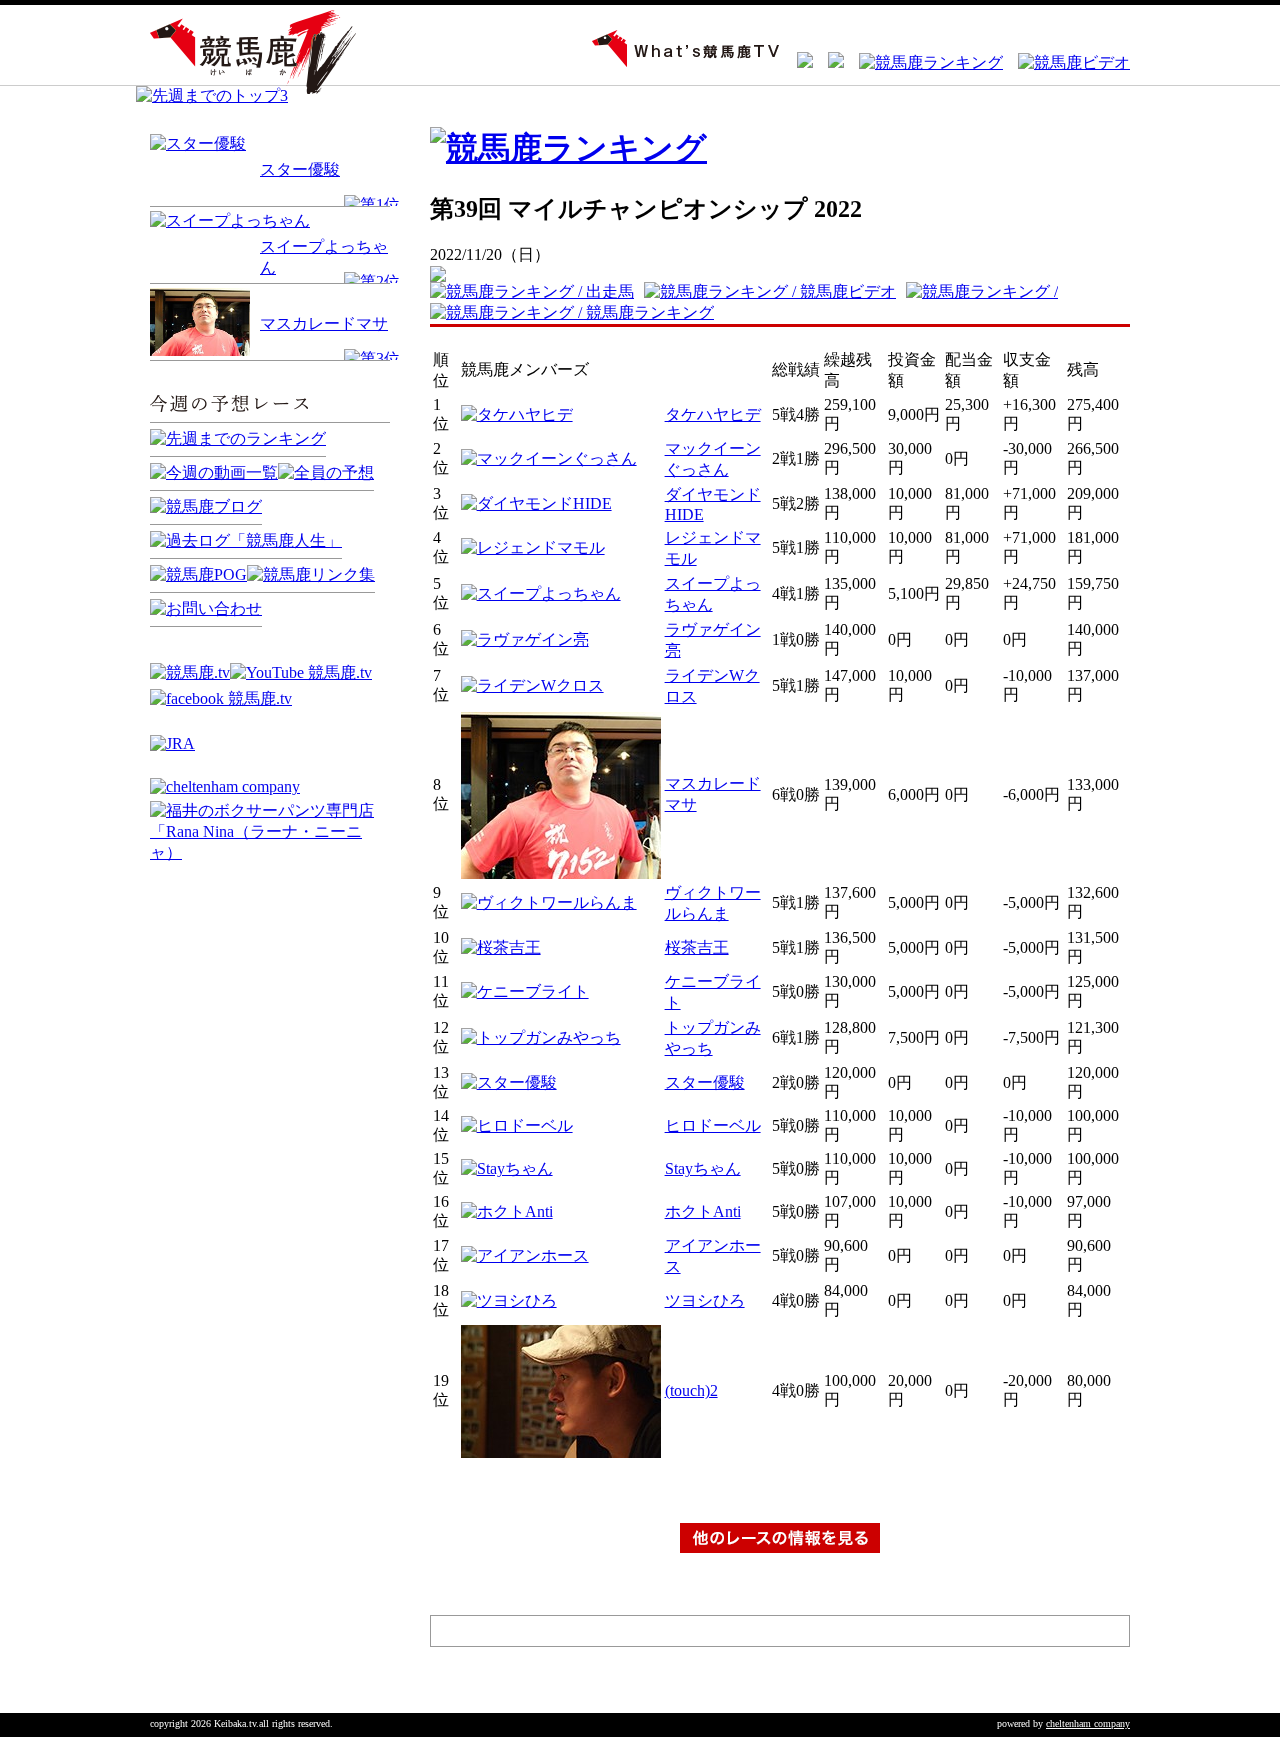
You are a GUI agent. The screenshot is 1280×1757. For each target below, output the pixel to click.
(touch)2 (691, 1390)
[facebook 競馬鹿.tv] (221, 698)
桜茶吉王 (697, 947)
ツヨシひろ (705, 1300)
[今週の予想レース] (270, 423)
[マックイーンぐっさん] (549, 458)
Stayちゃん (703, 1168)
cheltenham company (1088, 1723)
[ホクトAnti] (507, 1211)
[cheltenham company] (225, 786)
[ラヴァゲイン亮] (525, 639)
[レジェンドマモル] (533, 547)
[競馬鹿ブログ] (206, 506)
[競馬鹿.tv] (190, 672)
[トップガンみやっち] (541, 1037)
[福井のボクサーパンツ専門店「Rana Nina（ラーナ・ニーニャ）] (270, 852)
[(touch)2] (561, 1452)
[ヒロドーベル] (517, 1125)
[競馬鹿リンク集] (311, 574)
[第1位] (372, 204)
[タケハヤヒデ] (517, 414)
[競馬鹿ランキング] (923, 62)
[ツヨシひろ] (509, 1300)
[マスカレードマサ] (561, 873)
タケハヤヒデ (713, 414)
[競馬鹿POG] (198, 574)
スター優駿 (300, 169)
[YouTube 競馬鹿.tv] (301, 672)
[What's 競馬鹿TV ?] (679, 62)
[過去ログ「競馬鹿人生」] (246, 540)
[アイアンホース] (525, 1255)
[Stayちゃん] (507, 1168)
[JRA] (172, 743)
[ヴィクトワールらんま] (549, 902)
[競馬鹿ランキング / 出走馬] (537, 291)
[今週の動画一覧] (214, 472)
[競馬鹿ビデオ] (1066, 62)
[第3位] (372, 358)
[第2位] (372, 281)
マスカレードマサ (324, 323)
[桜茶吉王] (501, 947)
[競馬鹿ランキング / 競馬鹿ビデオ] (775, 291)
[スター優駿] (198, 143)
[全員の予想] (326, 472)
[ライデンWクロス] (532, 685)
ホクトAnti (703, 1211)
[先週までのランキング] (238, 438)
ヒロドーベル (713, 1125)
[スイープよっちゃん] (230, 220)
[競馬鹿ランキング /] (987, 291)
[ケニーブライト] (525, 991)
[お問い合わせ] (206, 608)
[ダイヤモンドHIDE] (536, 503)
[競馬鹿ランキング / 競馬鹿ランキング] (577, 312)
